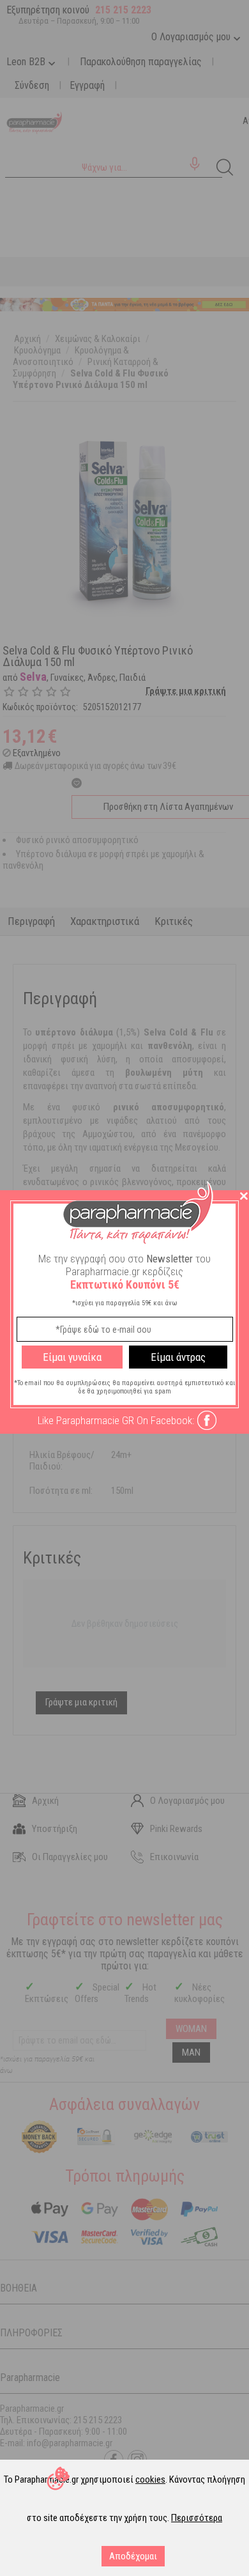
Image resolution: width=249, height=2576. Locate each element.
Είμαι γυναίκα (72, 1357)
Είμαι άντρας (178, 1357)
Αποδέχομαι (133, 2556)
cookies (150, 2479)
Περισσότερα (197, 2518)
